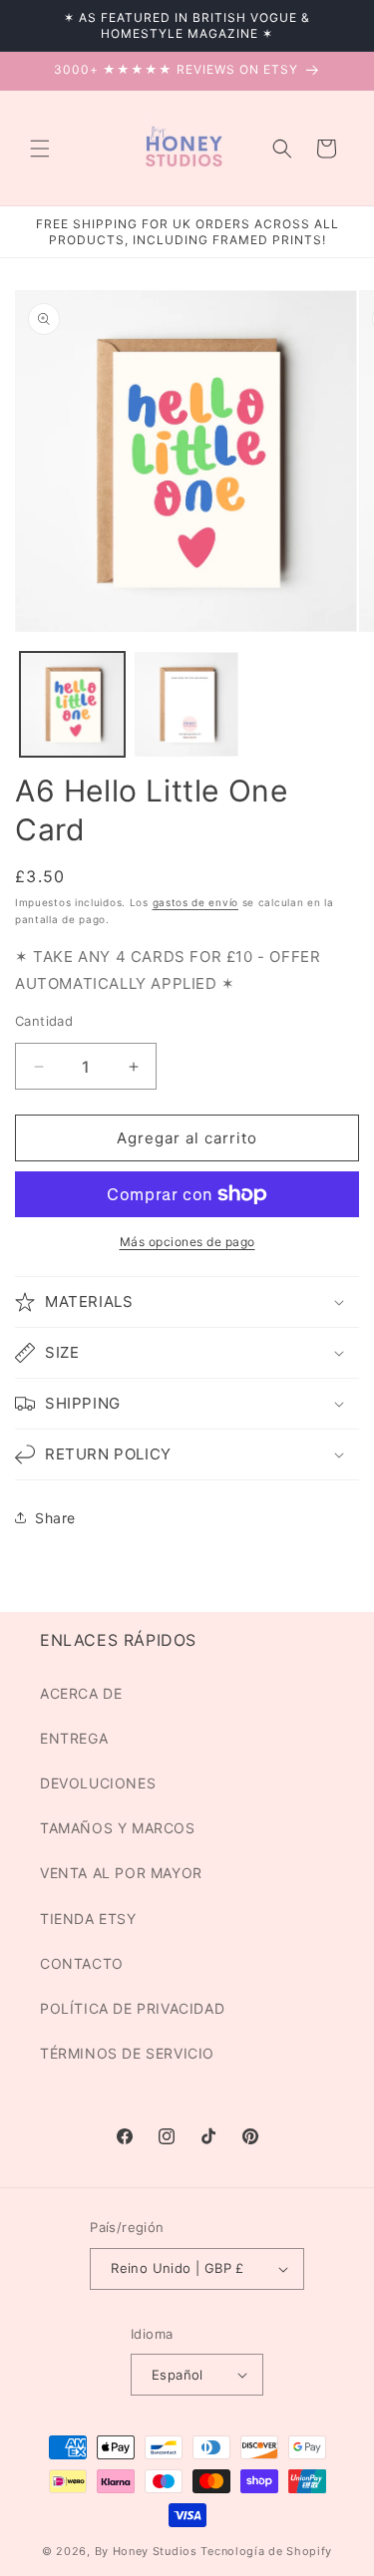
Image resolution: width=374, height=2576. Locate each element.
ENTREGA (74, 1738)
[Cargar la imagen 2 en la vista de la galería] (187, 704)
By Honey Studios (146, 2551)
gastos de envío (196, 902)
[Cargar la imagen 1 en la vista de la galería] (72, 704)
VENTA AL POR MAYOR (121, 1873)
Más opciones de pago (187, 1242)
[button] (40, 149)
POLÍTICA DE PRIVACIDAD (132, 2008)
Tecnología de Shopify (266, 2551)
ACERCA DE (81, 1693)
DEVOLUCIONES (98, 1783)
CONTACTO (82, 1963)
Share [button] (55, 1518)
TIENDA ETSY (88, 1919)
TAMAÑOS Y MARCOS (118, 1828)
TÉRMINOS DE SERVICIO (127, 2053)
